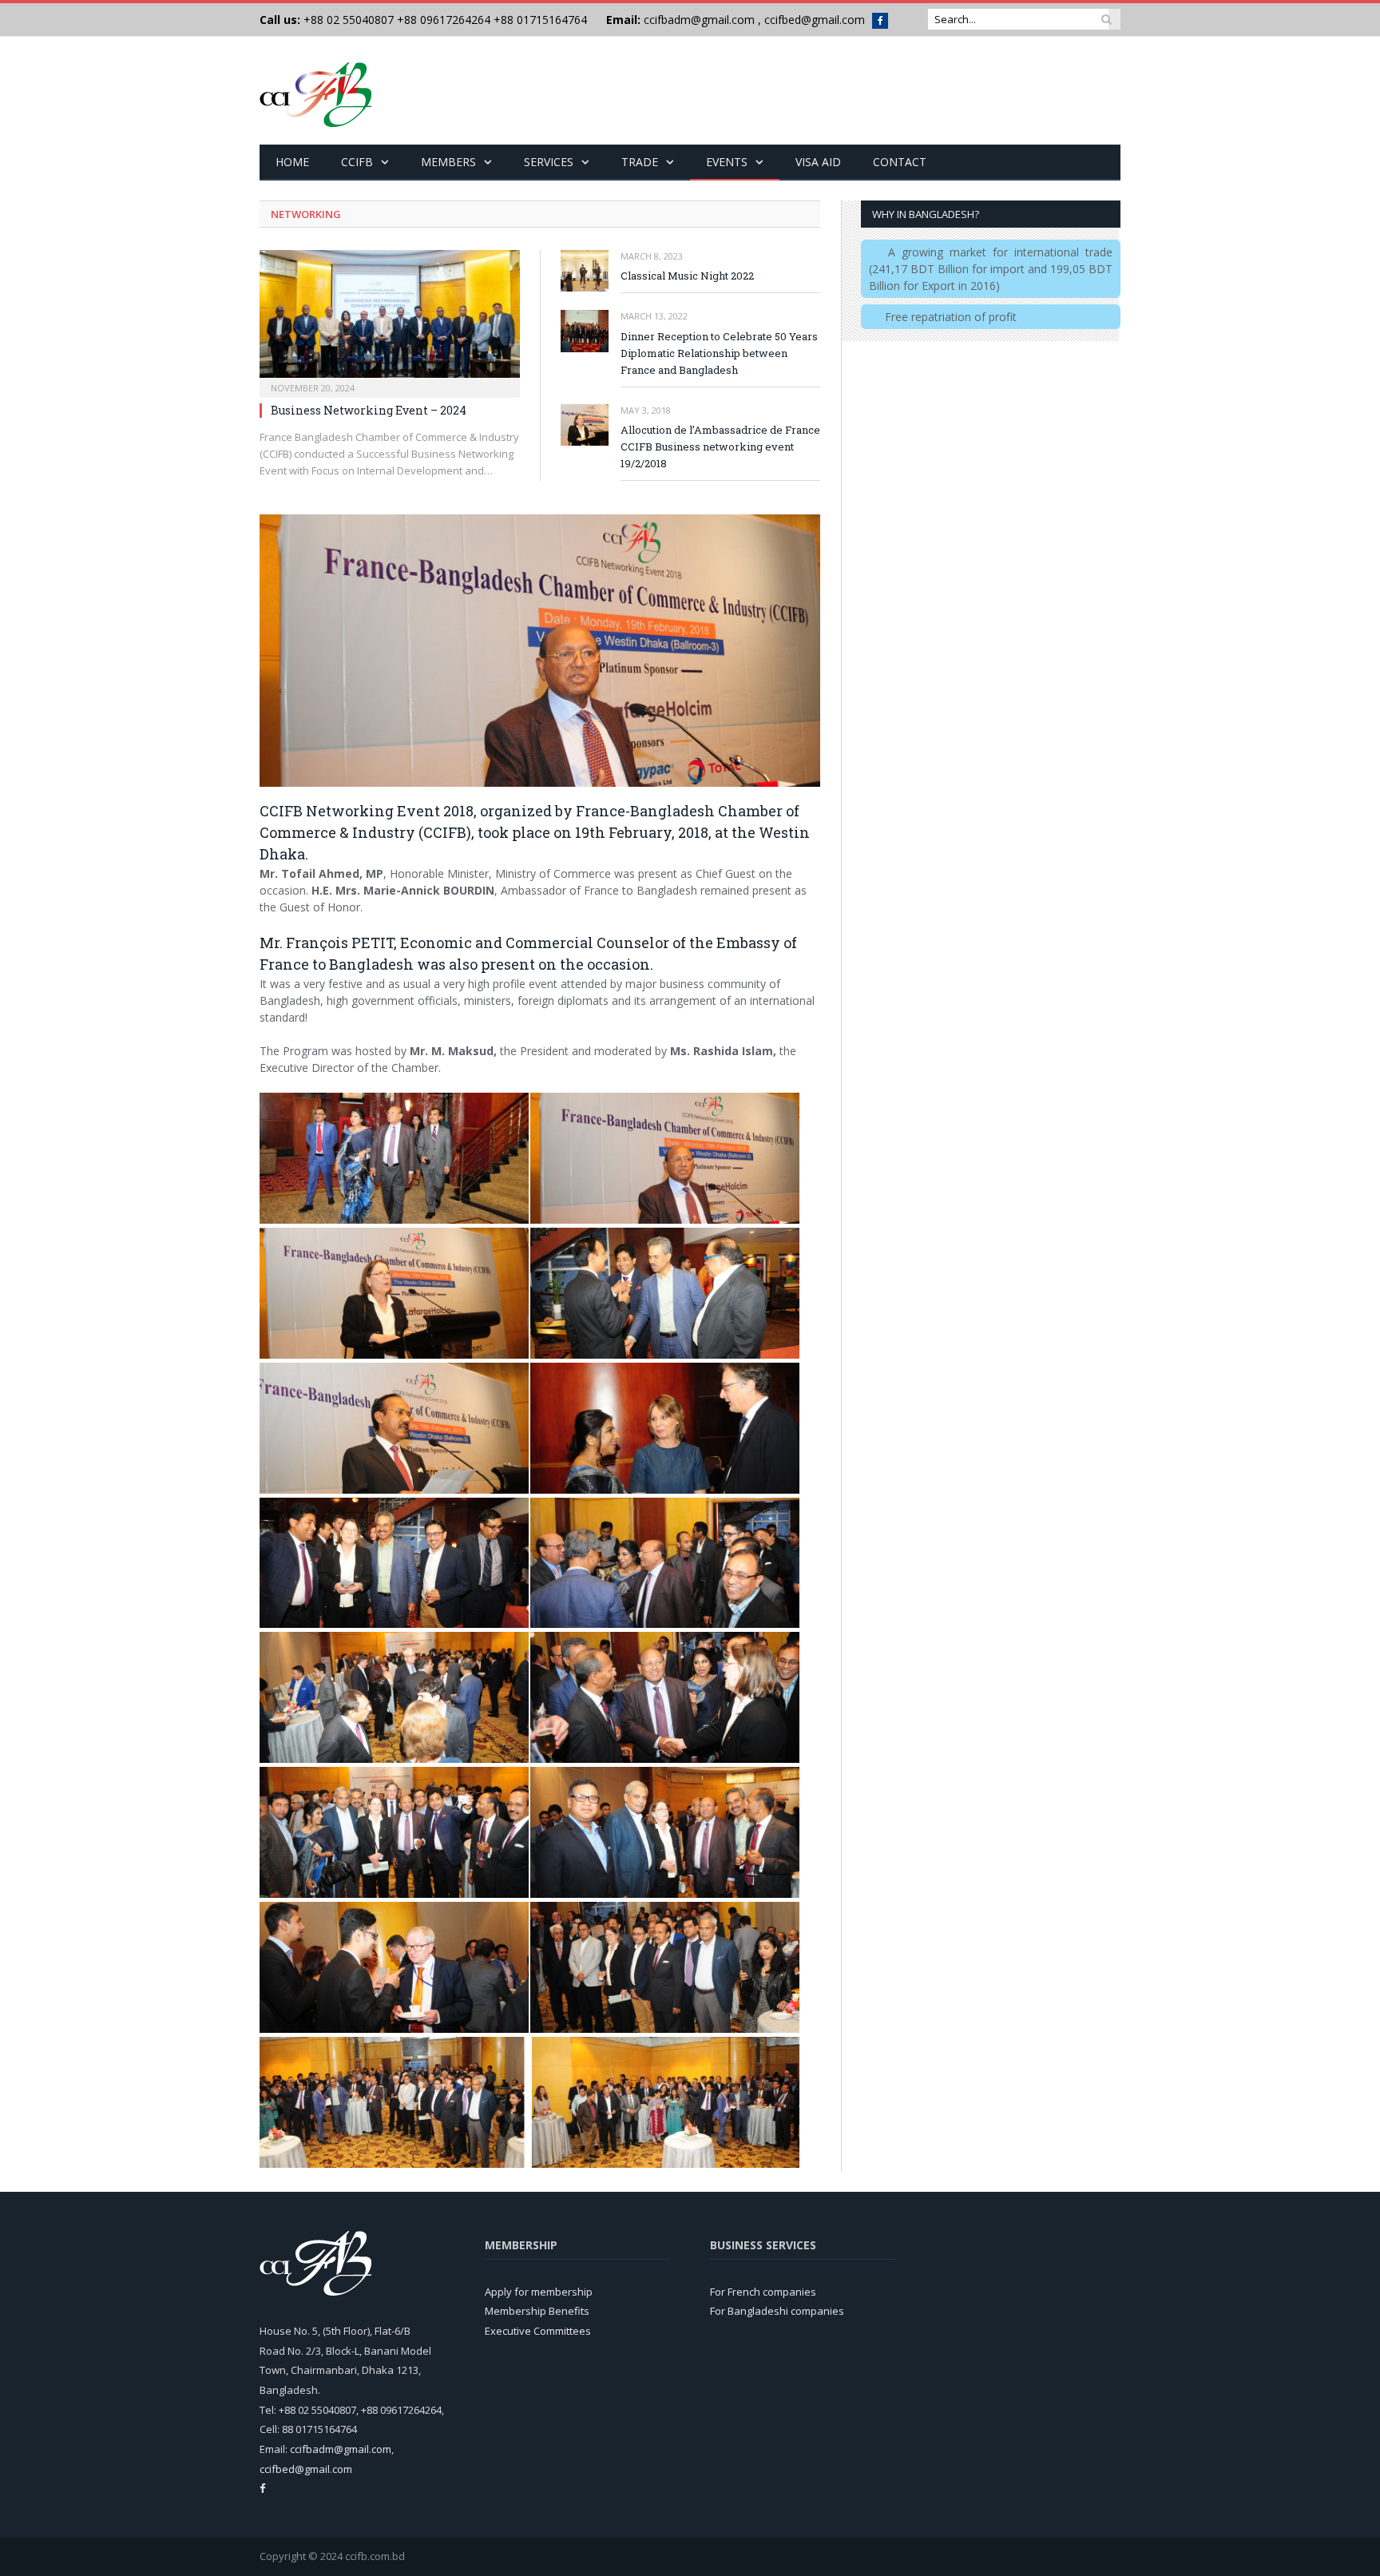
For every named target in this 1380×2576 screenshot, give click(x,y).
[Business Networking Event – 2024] (390, 319)
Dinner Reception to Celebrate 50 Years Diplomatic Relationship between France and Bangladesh (719, 353)
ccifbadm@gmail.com (699, 20)
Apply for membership (539, 2292)
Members (448, 162)
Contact (900, 162)
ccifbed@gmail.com (815, 20)
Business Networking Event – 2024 (369, 410)
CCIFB (357, 162)
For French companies (763, 2292)
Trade (640, 162)
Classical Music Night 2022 (687, 276)
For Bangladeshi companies (777, 2311)
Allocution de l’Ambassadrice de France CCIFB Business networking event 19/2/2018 (720, 447)
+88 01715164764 (540, 20)
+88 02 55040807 (347, 20)
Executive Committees (538, 2331)
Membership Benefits (537, 2311)
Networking (306, 214)
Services (549, 162)
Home (292, 162)
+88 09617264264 (444, 20)
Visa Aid (818, 162)
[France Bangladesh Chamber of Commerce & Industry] (316, 91)
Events (727, 162)
